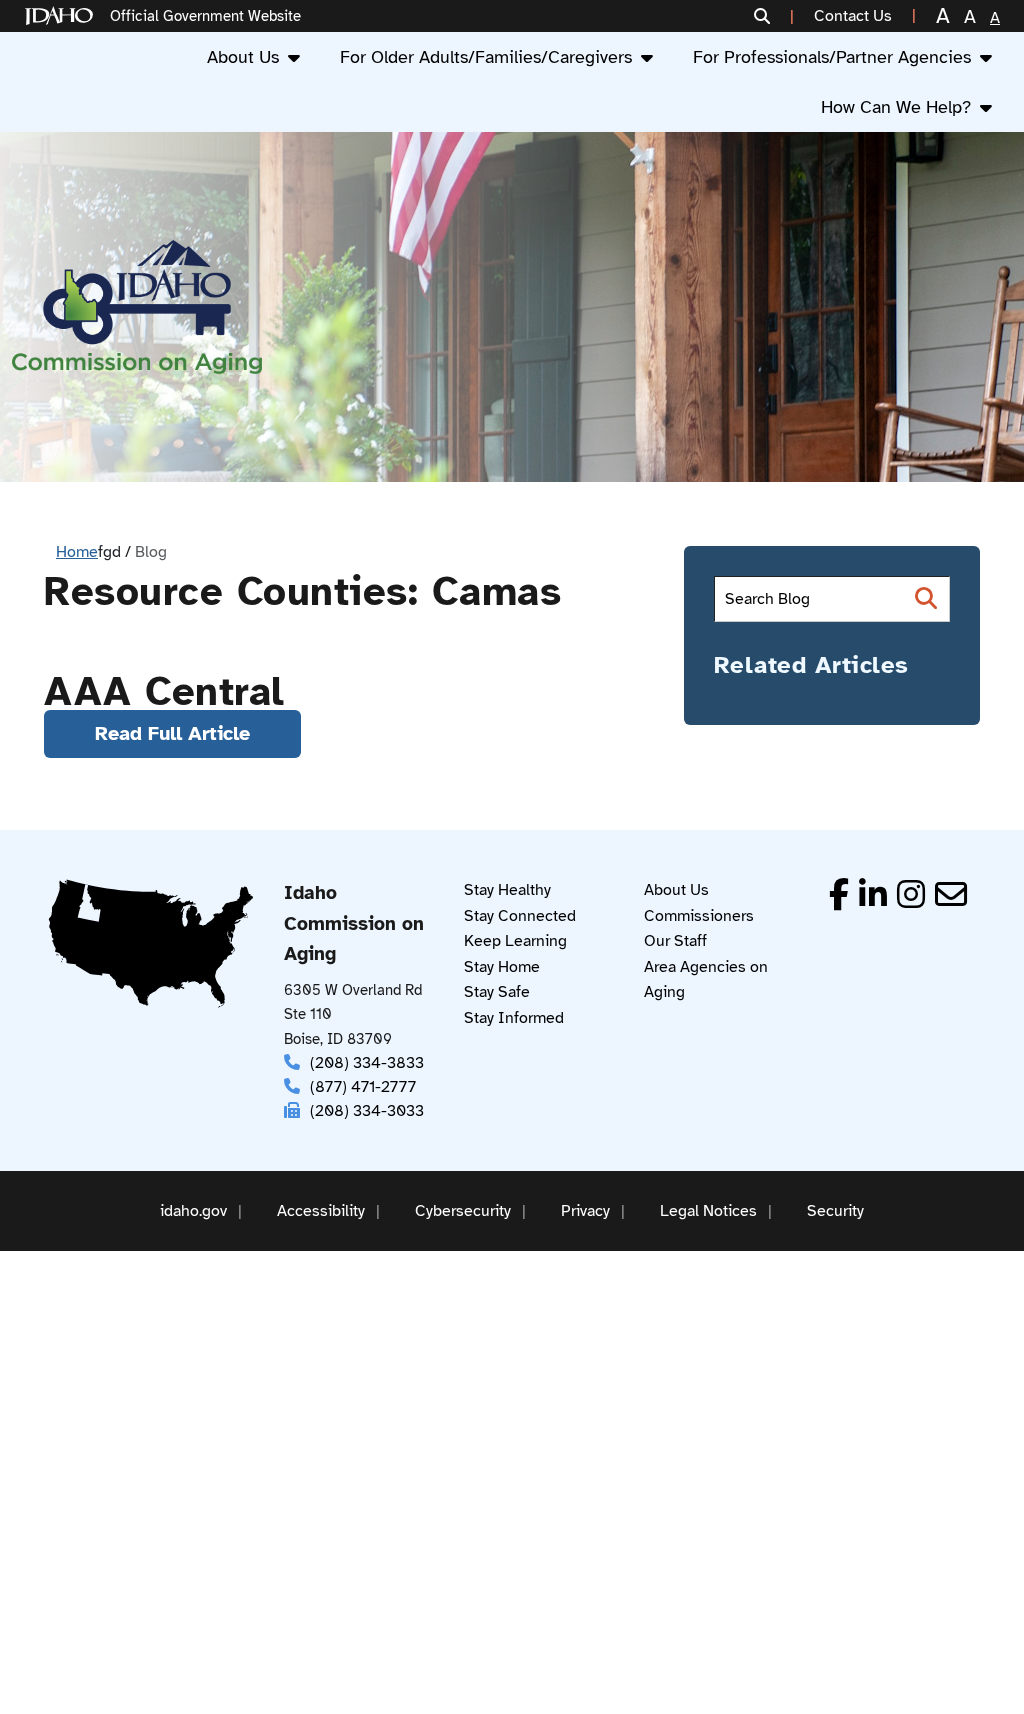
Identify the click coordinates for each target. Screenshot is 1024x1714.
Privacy (585, 1211)
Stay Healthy (507, 890)
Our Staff (675, 941)
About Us (243, 57)
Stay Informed (514, 1018)
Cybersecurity (463, 1211)
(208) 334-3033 (367, 1111)
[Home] (63, 16)
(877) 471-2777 (363, 1087)
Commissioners (699, 916)
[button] (774, 16)
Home (77, 552)
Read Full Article (172, 733)
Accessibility (321, 1211)
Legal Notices (708, 1211)
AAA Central (164, 692)
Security (835, 1211)
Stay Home (502, 967)
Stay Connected (520, 916)
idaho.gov (193, 1211)
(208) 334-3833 (367, 1063)
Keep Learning (515, 941)
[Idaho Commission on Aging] (137, 307)
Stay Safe (497, 992)
